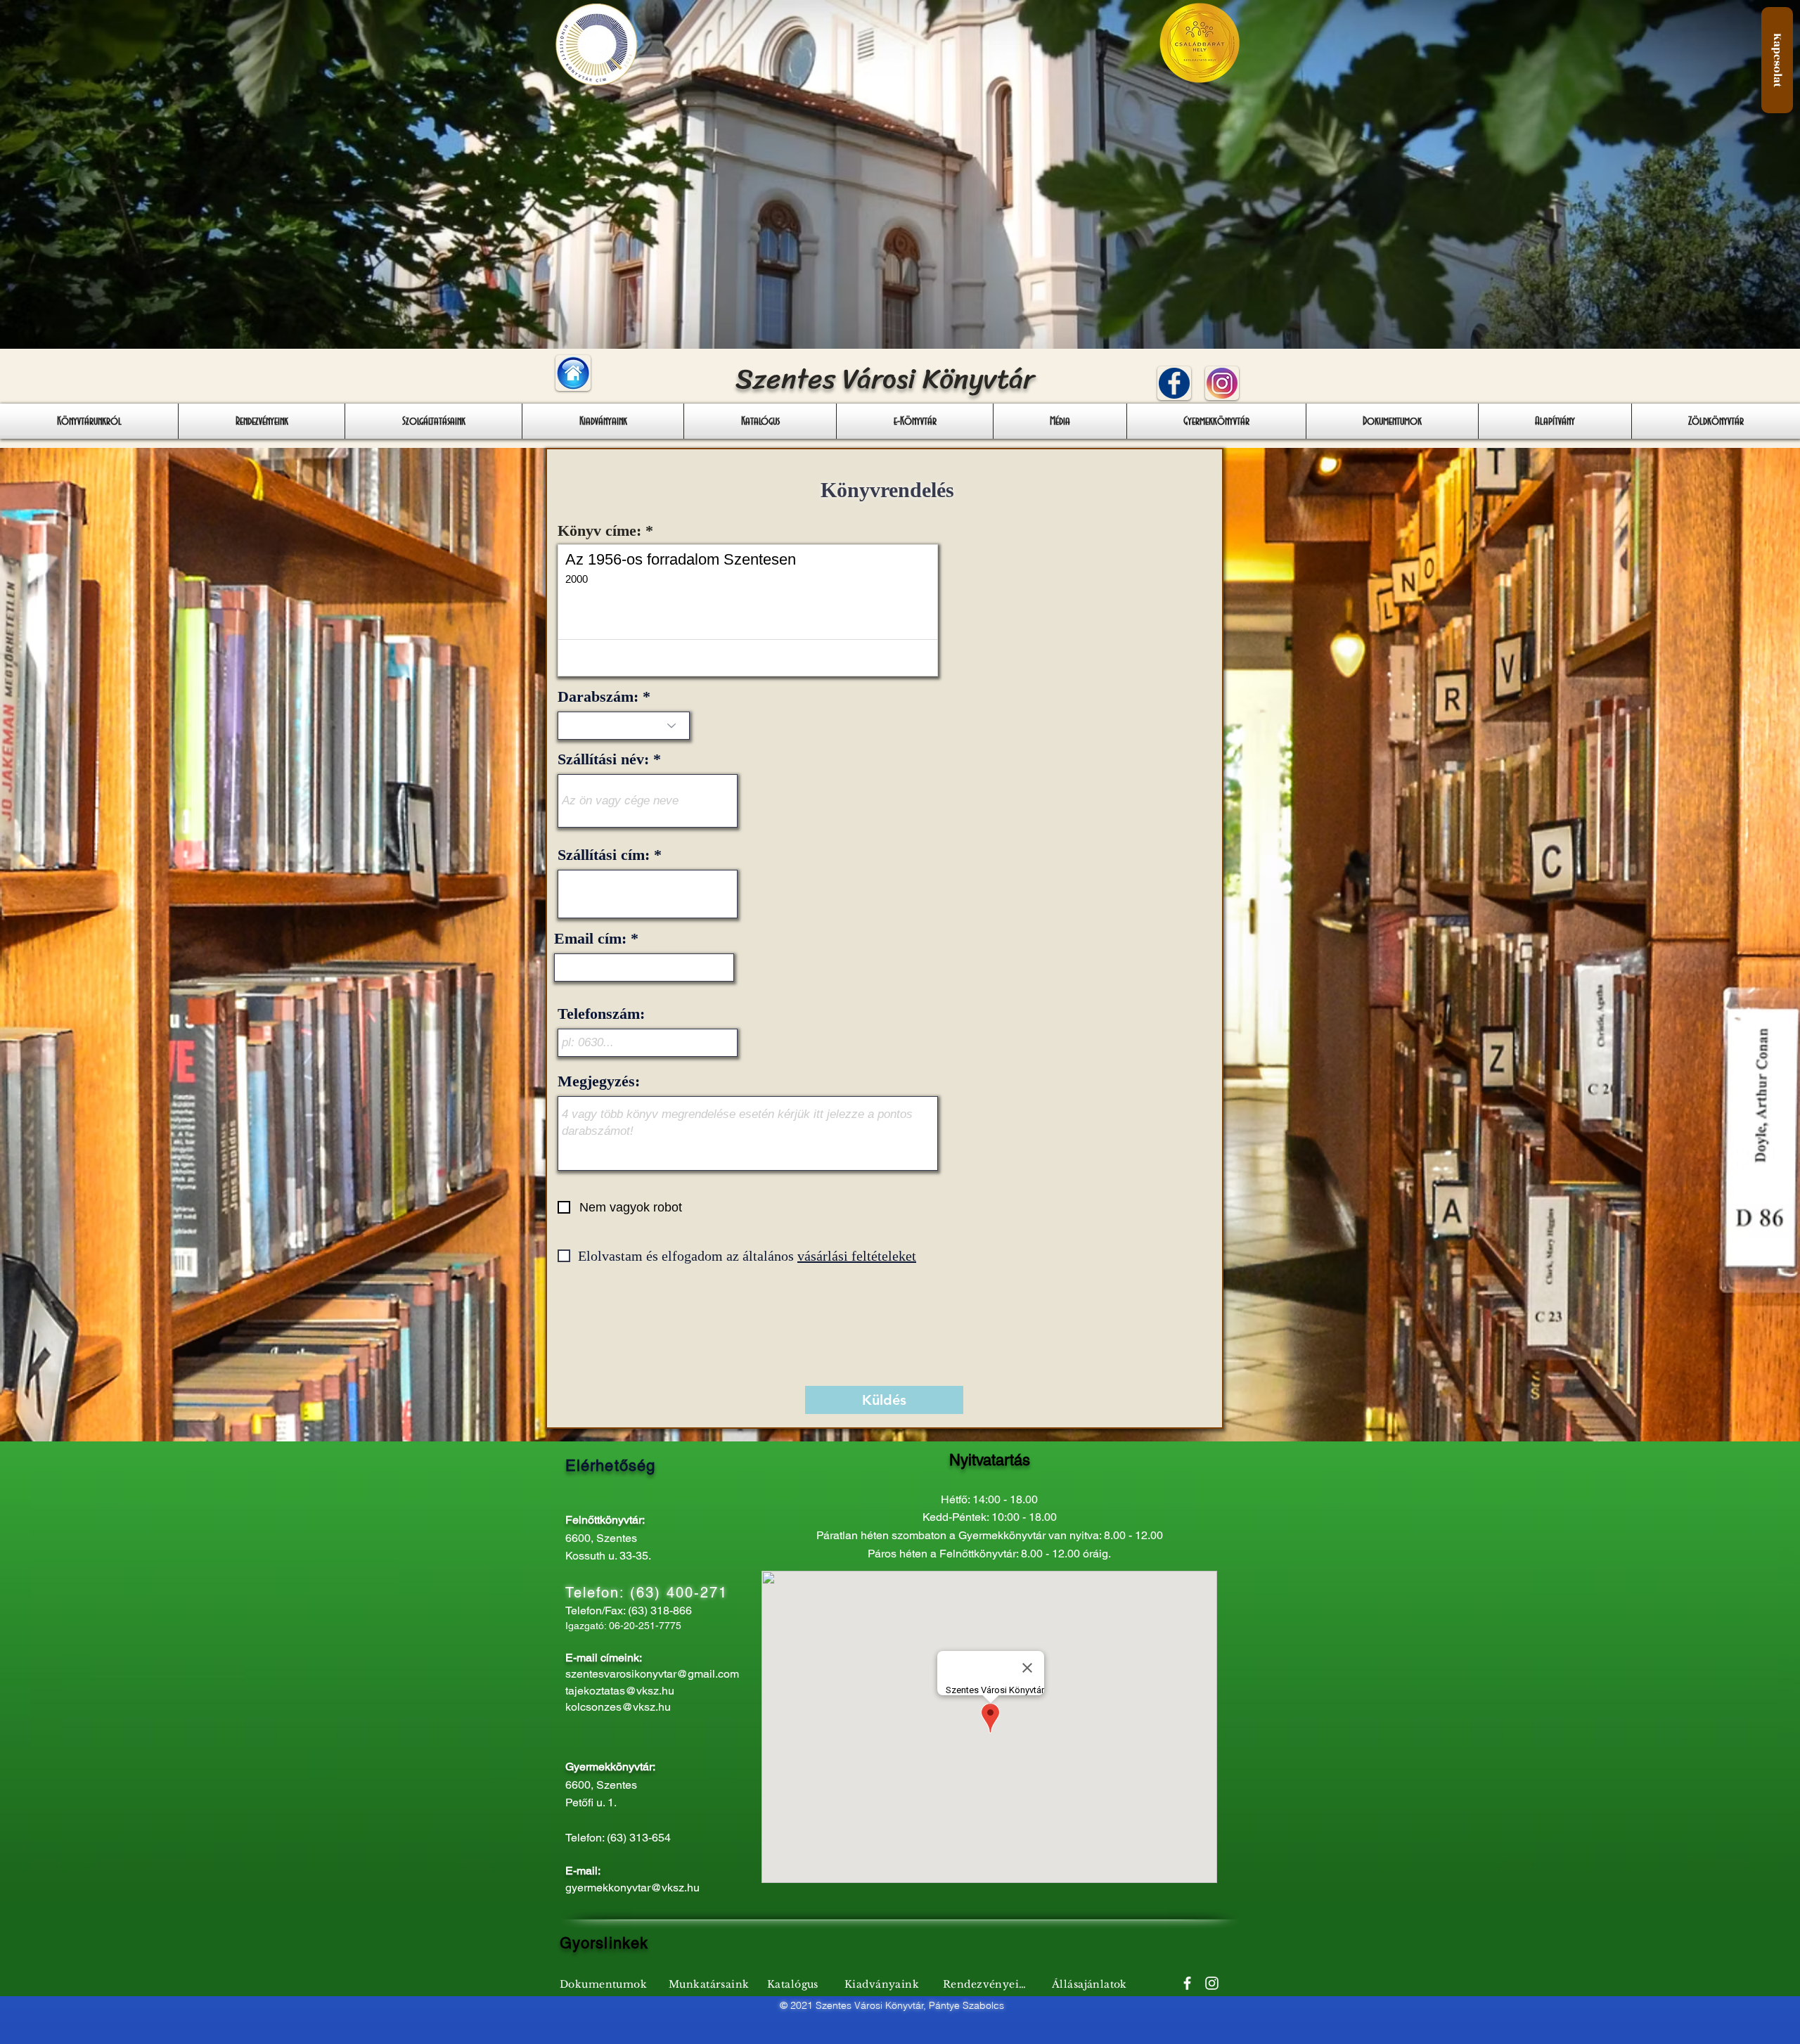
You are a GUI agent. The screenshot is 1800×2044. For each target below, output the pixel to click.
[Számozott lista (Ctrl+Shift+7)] (775, 658)
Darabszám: (598, 697)
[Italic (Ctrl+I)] (602, 658)
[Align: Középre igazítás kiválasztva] (748, 658)
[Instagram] (1212, 1983)
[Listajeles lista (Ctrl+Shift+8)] (803, 658)
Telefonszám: (601, 1014)
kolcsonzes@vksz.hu (618, 1707)
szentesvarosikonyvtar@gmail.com (652, 1674)
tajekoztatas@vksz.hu (620, 1691)
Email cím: (590, 939)
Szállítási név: (603, 759)
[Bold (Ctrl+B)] (575, 658)
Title (659, 658)
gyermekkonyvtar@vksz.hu (632, 1888)
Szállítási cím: (604, 855)
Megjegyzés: (599, 1081)
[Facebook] (1187, 1983)
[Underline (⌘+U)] (630, 658)
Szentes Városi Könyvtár (885, 379)
